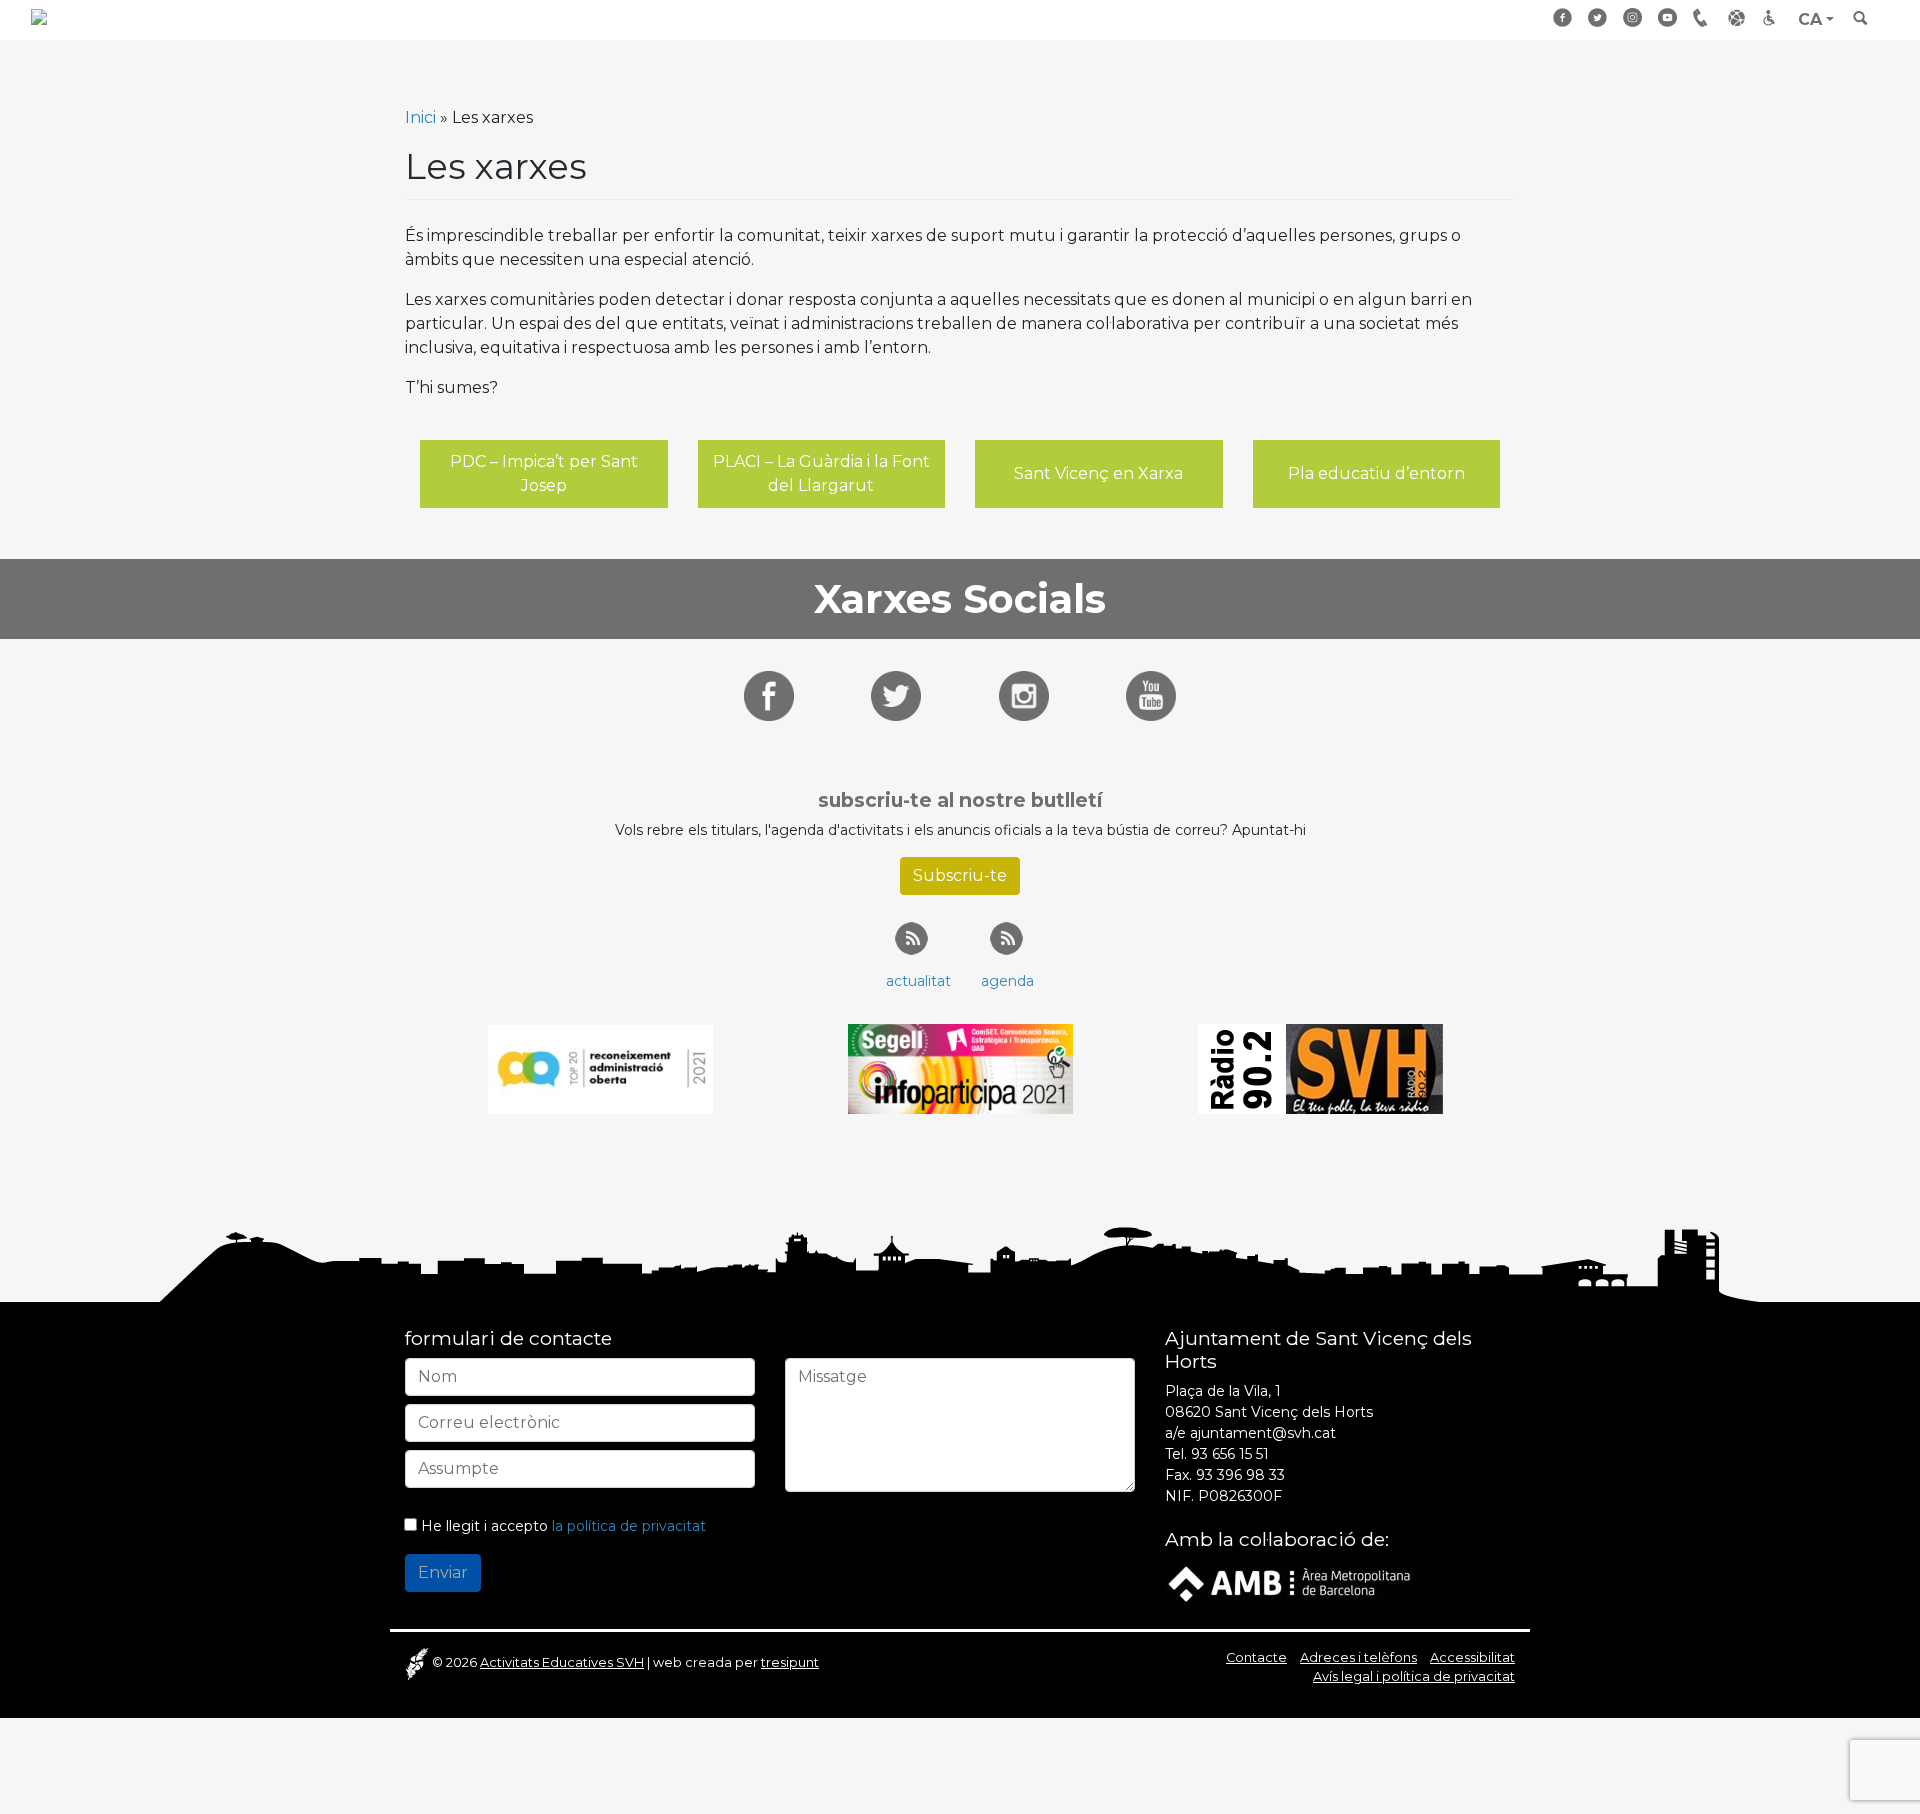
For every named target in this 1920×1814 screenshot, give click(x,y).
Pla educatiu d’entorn (1376, 473)
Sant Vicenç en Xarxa (1098, 473)
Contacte (1256, 1657)
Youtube (1668, 17)
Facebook (1563, 17)
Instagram (1633, 17)
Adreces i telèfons (1358, 1657)
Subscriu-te (960, 875)
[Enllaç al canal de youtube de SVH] (1151, 694)
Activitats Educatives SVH (562, 1662)
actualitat (918, 981)
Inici (420, 117)
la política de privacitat (629, 1526)
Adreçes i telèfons (1703, 17)
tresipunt (790, 1662)
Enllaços (1738, 17)
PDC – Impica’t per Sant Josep (544, 473)
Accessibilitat (1773, 17)
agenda (1007, 981)
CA (1810, 19)
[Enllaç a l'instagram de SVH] (1024, 694)
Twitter (1598, 17)
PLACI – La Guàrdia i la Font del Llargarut (821, 473)
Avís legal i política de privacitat (1414, 1676)
